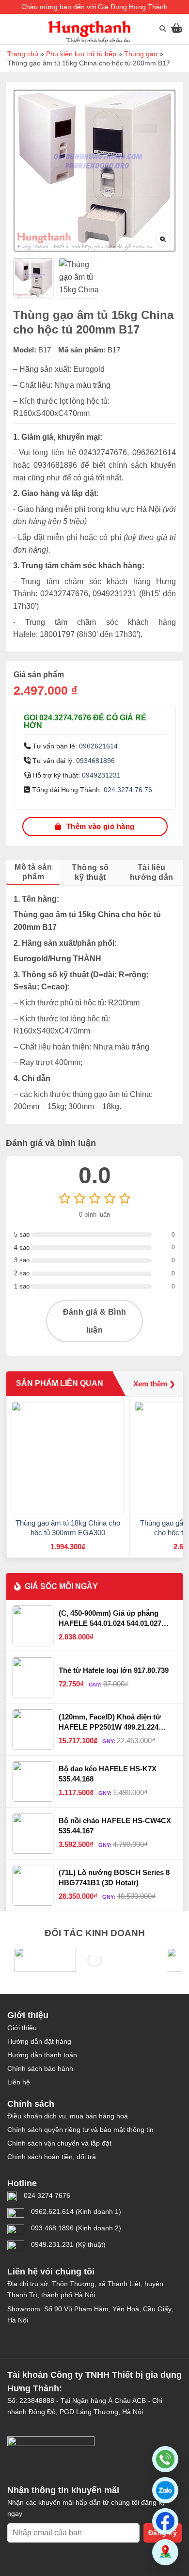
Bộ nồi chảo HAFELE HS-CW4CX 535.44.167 (115, 1825)
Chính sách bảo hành (40, 2068)
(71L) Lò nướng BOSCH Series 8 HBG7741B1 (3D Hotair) (114, 1877)
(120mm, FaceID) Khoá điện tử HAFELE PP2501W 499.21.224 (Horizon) (110, 1722)
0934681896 (95, 761)
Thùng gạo (141, 54)
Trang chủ (23, 54)
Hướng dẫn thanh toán (42, 2055)
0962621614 (98, 746)
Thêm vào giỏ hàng (101, 826)
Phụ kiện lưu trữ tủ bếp (81, 54)
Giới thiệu (22, 2028)
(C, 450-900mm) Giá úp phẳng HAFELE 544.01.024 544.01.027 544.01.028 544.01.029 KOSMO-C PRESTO (113, 1619)
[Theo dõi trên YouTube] (54, 2338)
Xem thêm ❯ (154, 1384)
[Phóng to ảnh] (163, 239)
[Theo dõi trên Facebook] (16, 2338)
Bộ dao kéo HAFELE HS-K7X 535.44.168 (108, 1773)
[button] (165, 2490)
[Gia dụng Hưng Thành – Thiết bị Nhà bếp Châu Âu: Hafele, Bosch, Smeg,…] (89, 32)
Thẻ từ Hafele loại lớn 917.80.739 (114, 1670)
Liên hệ (19, 2082)
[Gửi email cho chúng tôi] (35, 2338)
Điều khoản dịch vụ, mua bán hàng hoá (68, 2116)
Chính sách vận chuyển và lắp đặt (59, 2143)
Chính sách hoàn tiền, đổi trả (52, 2157)
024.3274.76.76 (128, 790)
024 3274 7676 (47, 2195)
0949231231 (101, 775)
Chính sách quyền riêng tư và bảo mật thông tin (80, 2130)
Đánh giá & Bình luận (95, 1321)
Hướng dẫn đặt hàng (39, 2041)
